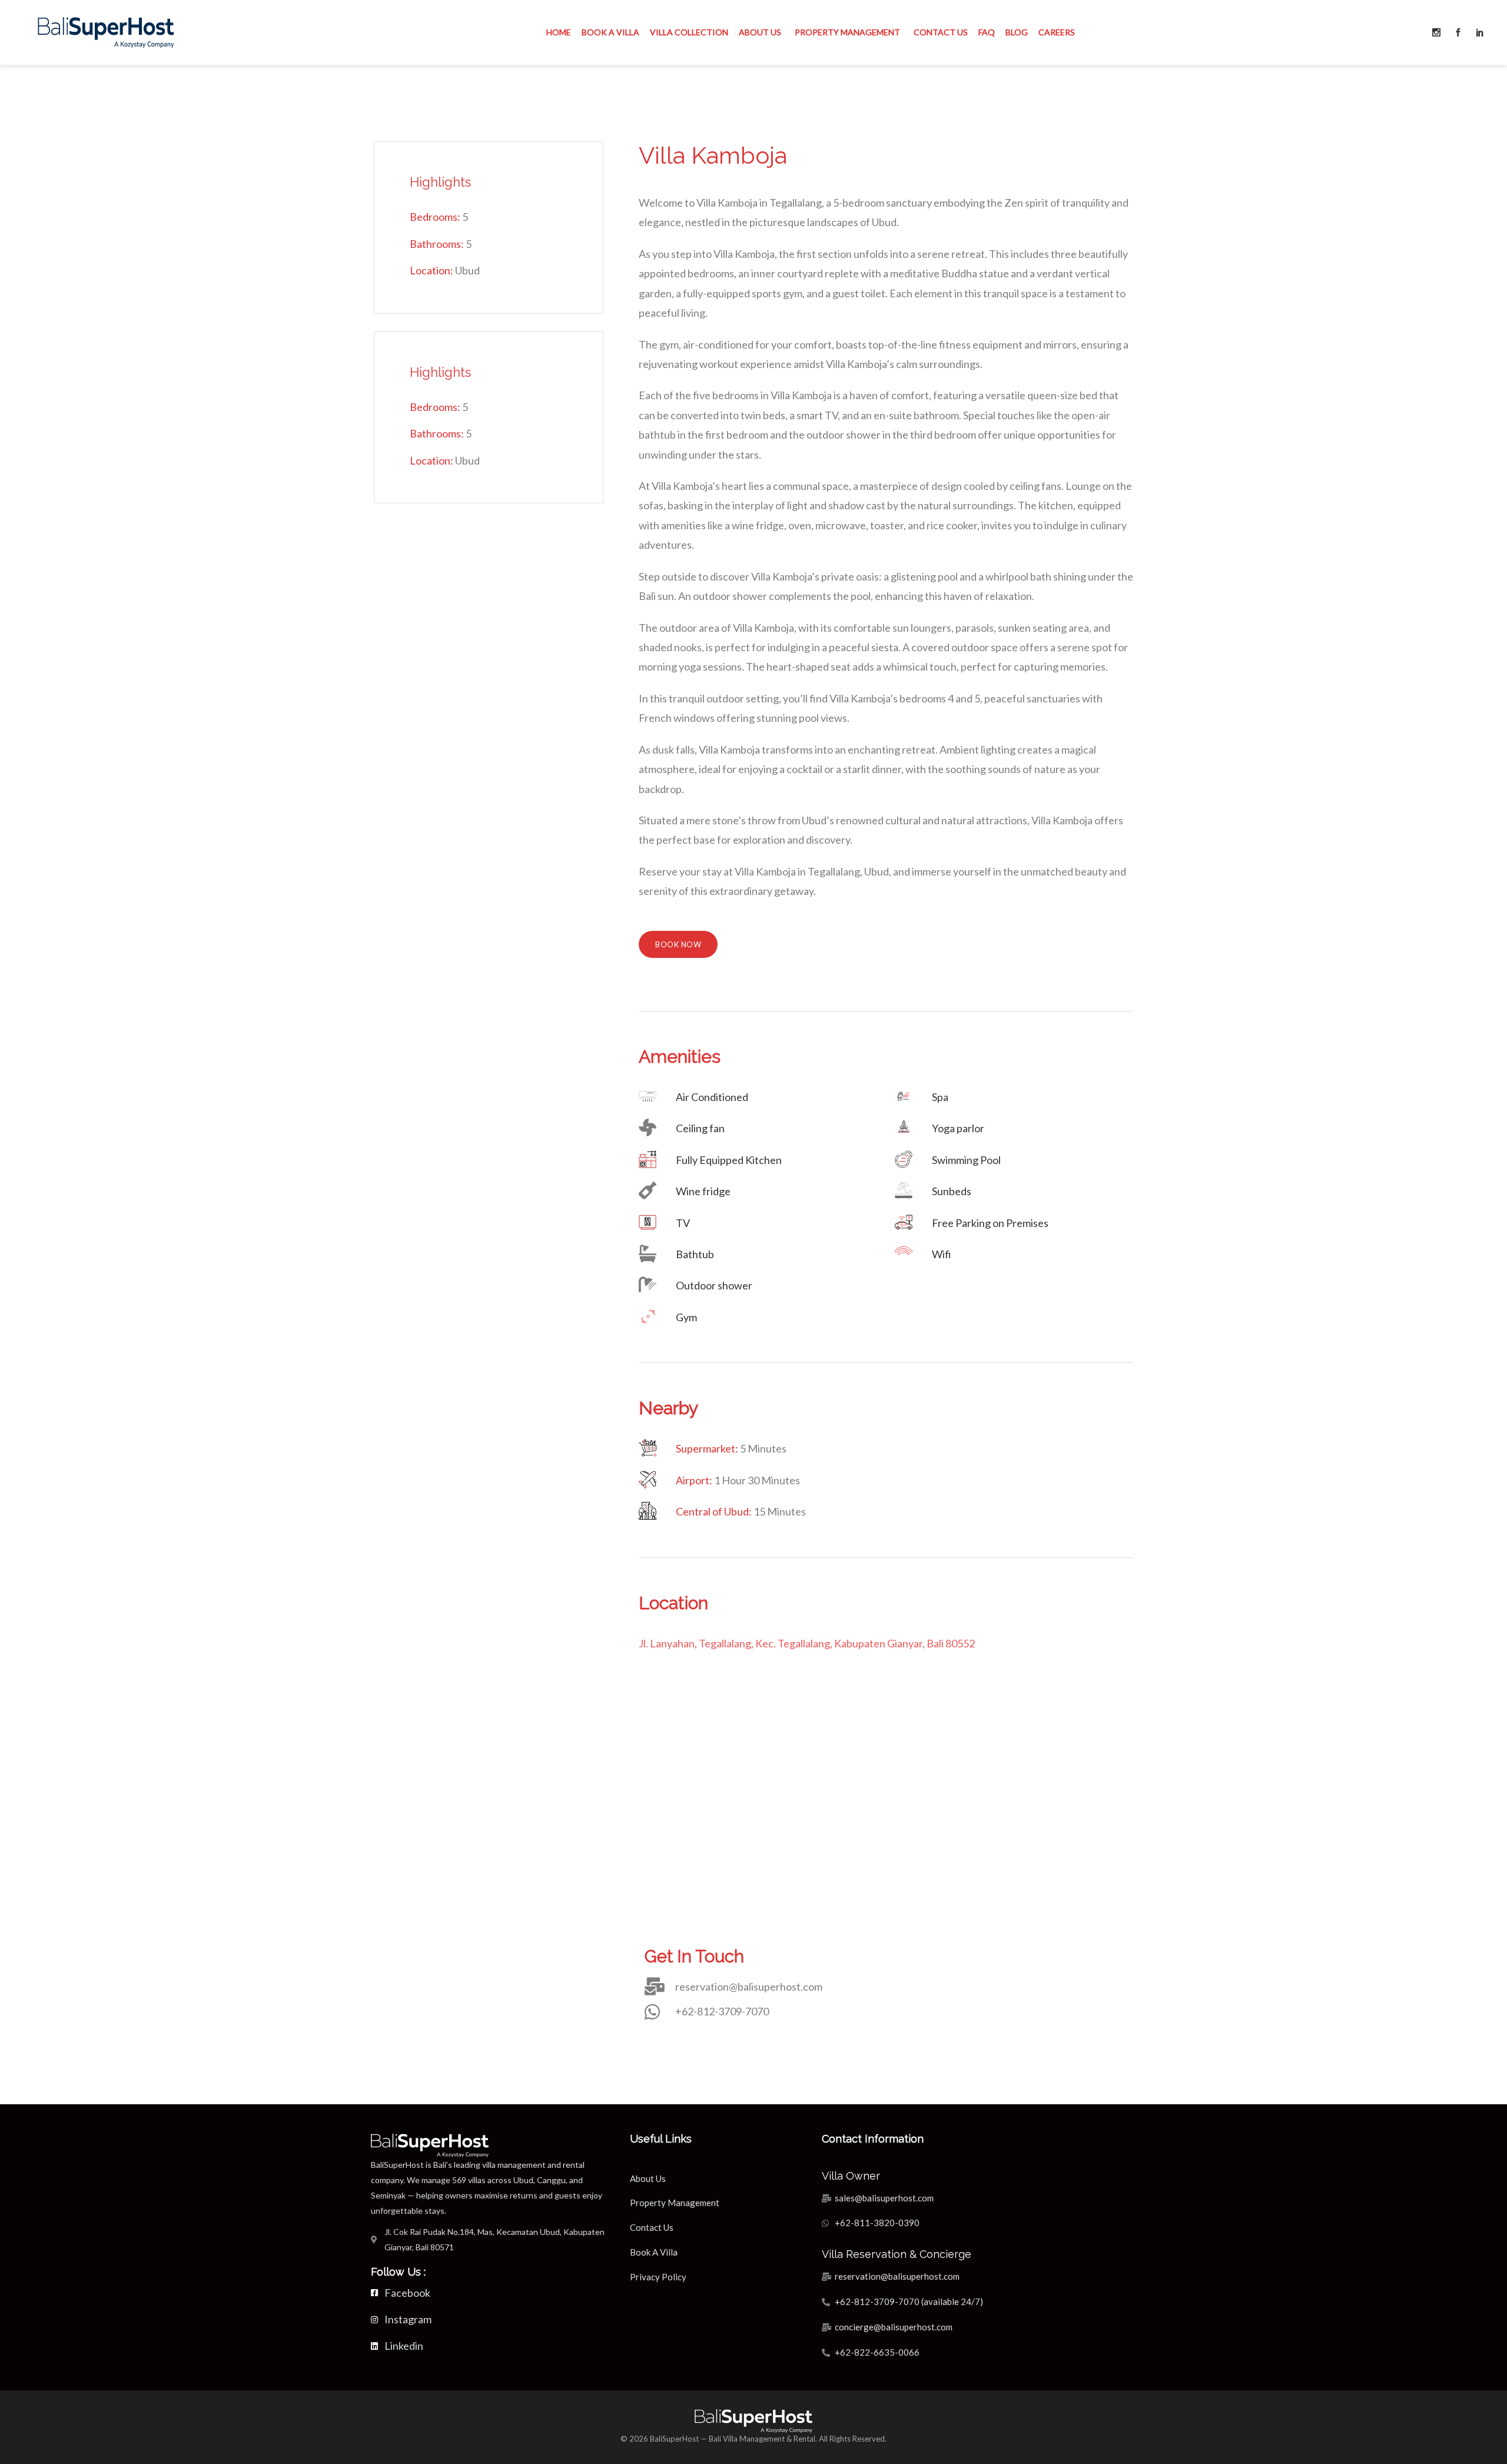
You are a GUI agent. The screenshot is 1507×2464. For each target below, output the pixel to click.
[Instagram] (1436, 32)
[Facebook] (1458, 32)
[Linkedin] (1480, 32)
